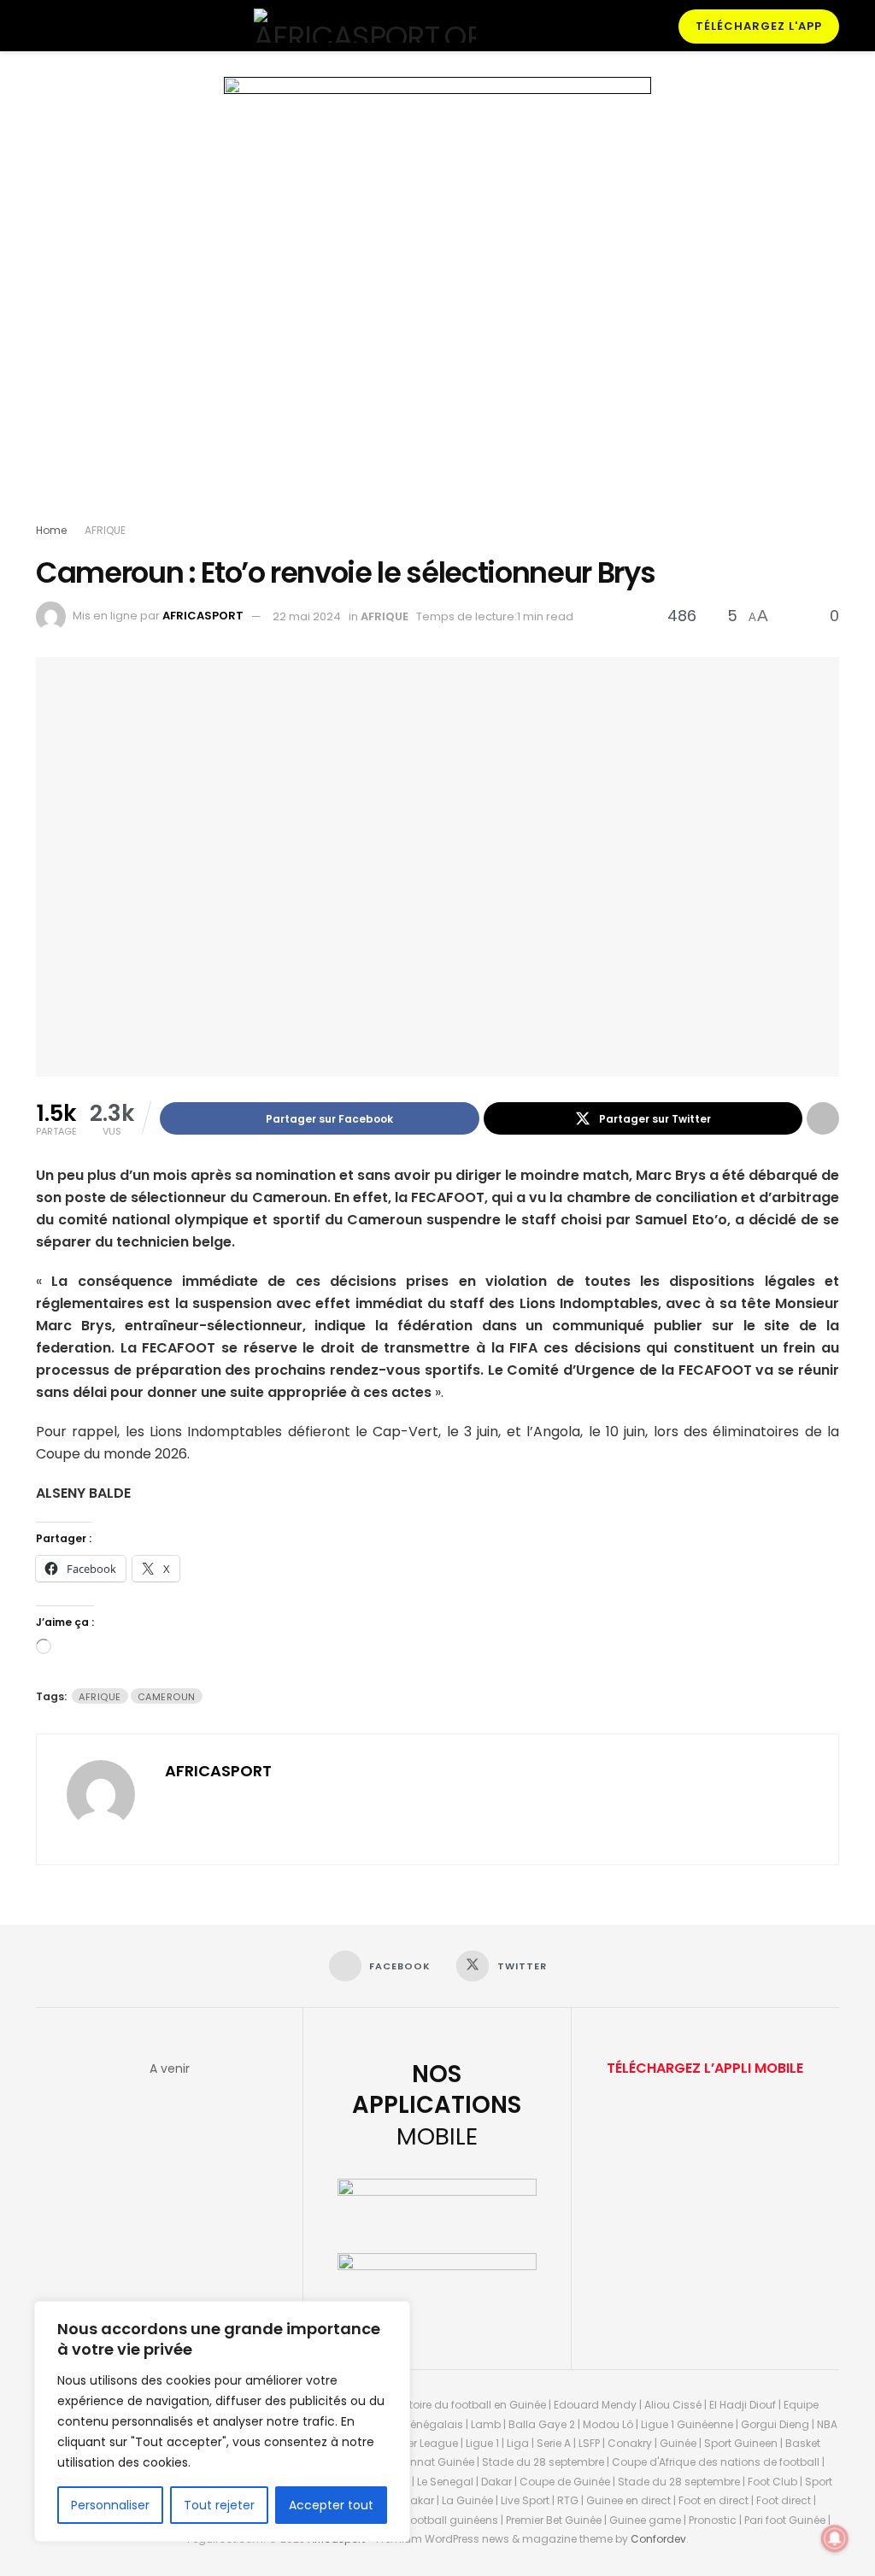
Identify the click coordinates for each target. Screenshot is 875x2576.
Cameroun (167, 1697)
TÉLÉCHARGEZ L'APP (759, 26)
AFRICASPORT (203, 616)
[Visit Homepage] (365, 26)
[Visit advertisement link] (437, 303)
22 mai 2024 (307, 616)
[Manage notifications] (835, 2538)
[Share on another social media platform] (823, 1118)
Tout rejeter (219, 2505)
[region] (222, 2421)
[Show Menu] (43, 26)
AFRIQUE (105, 530)
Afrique (100, 1697)
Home (51, 530)
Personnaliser (110, 2505)
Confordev (658, 2539)
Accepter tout (331, 2505)
